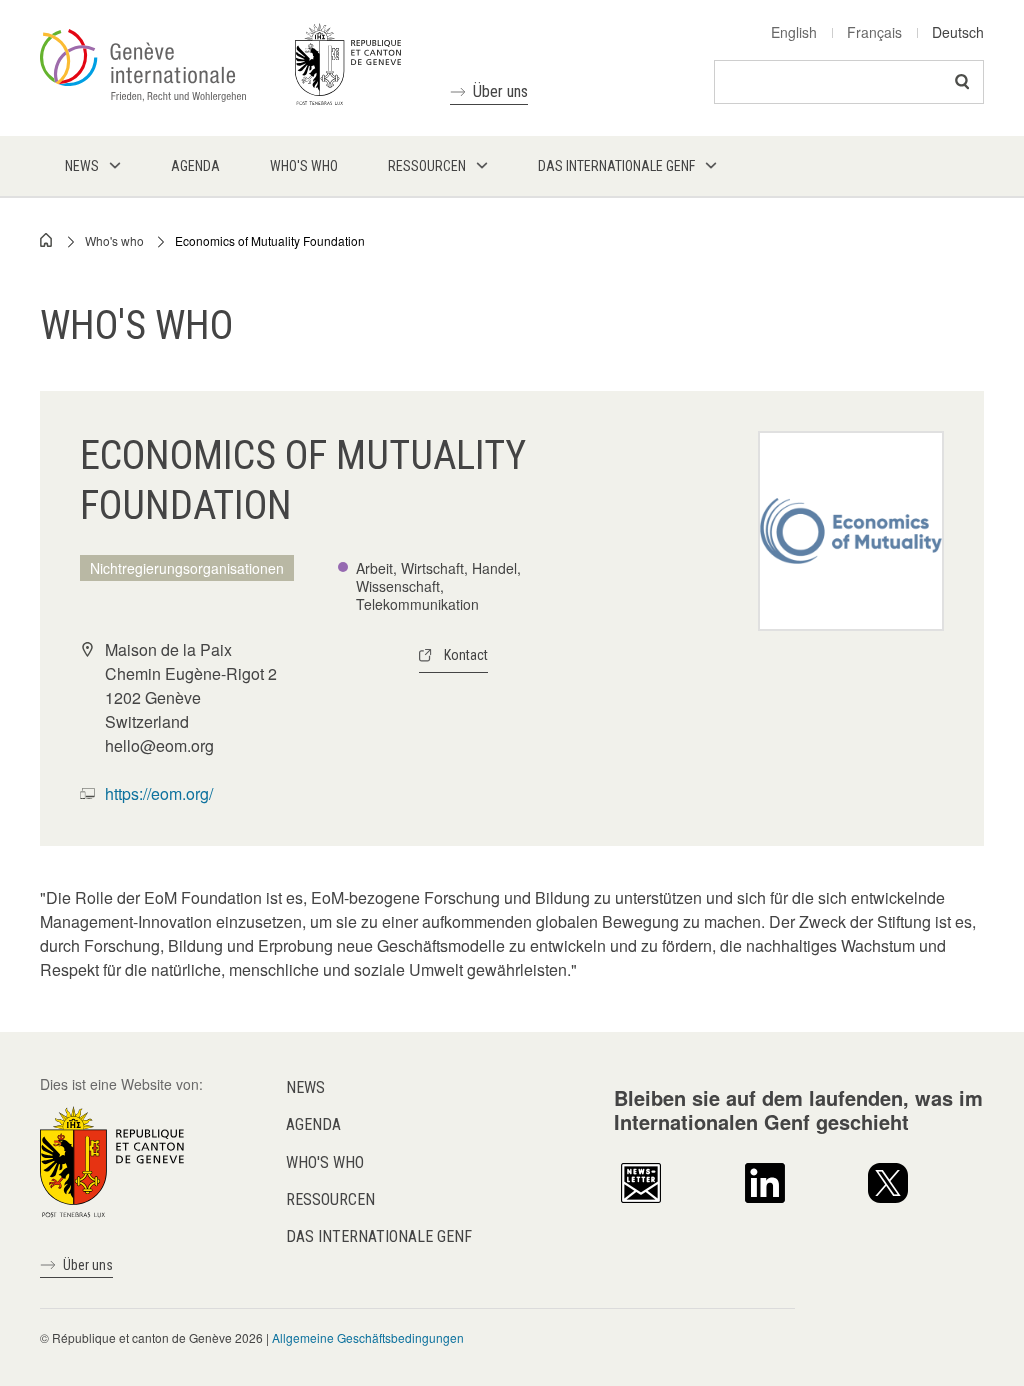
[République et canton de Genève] (112, 1160)
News (305, 1087)
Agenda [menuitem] (195, 166)
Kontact (466, 655)
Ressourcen (330, 1199)
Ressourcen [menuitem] (427, 166)
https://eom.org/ (159, 793)
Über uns (500, 91)
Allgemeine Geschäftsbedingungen (368, 1337)
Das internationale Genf (379, 1236)
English (794, 32)
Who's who (114, 240)
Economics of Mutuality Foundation (270, 240)
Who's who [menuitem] (304, 166)
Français (874, 32)
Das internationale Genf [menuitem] (616, 166)
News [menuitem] (82, 166)
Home (47, 240)
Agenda (313, 1124)
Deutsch (958, 32)
